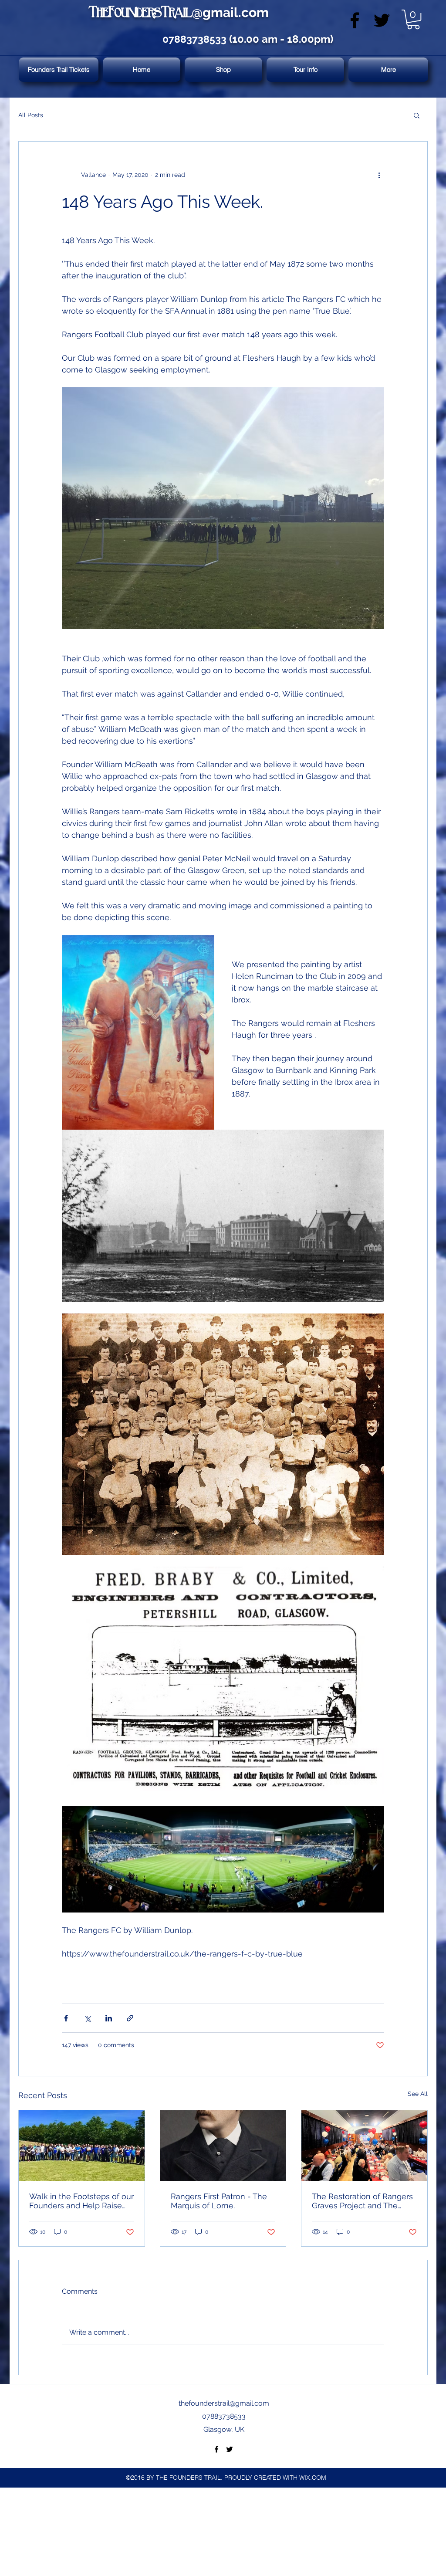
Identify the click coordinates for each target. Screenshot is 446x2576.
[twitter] (382, 20)
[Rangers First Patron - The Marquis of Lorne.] (223, 2146)
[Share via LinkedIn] (109, 2018)
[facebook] (355, 20)
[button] (413, 19)
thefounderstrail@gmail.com (224, 2403)
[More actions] (379, 175)
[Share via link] (130, 2018)
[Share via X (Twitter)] (87, 2018)
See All (418, 2094)
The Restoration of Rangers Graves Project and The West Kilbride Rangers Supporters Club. (362, 2201)
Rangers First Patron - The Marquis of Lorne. (219, 2201)
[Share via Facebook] (66, 2018)
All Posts (31, 115)
